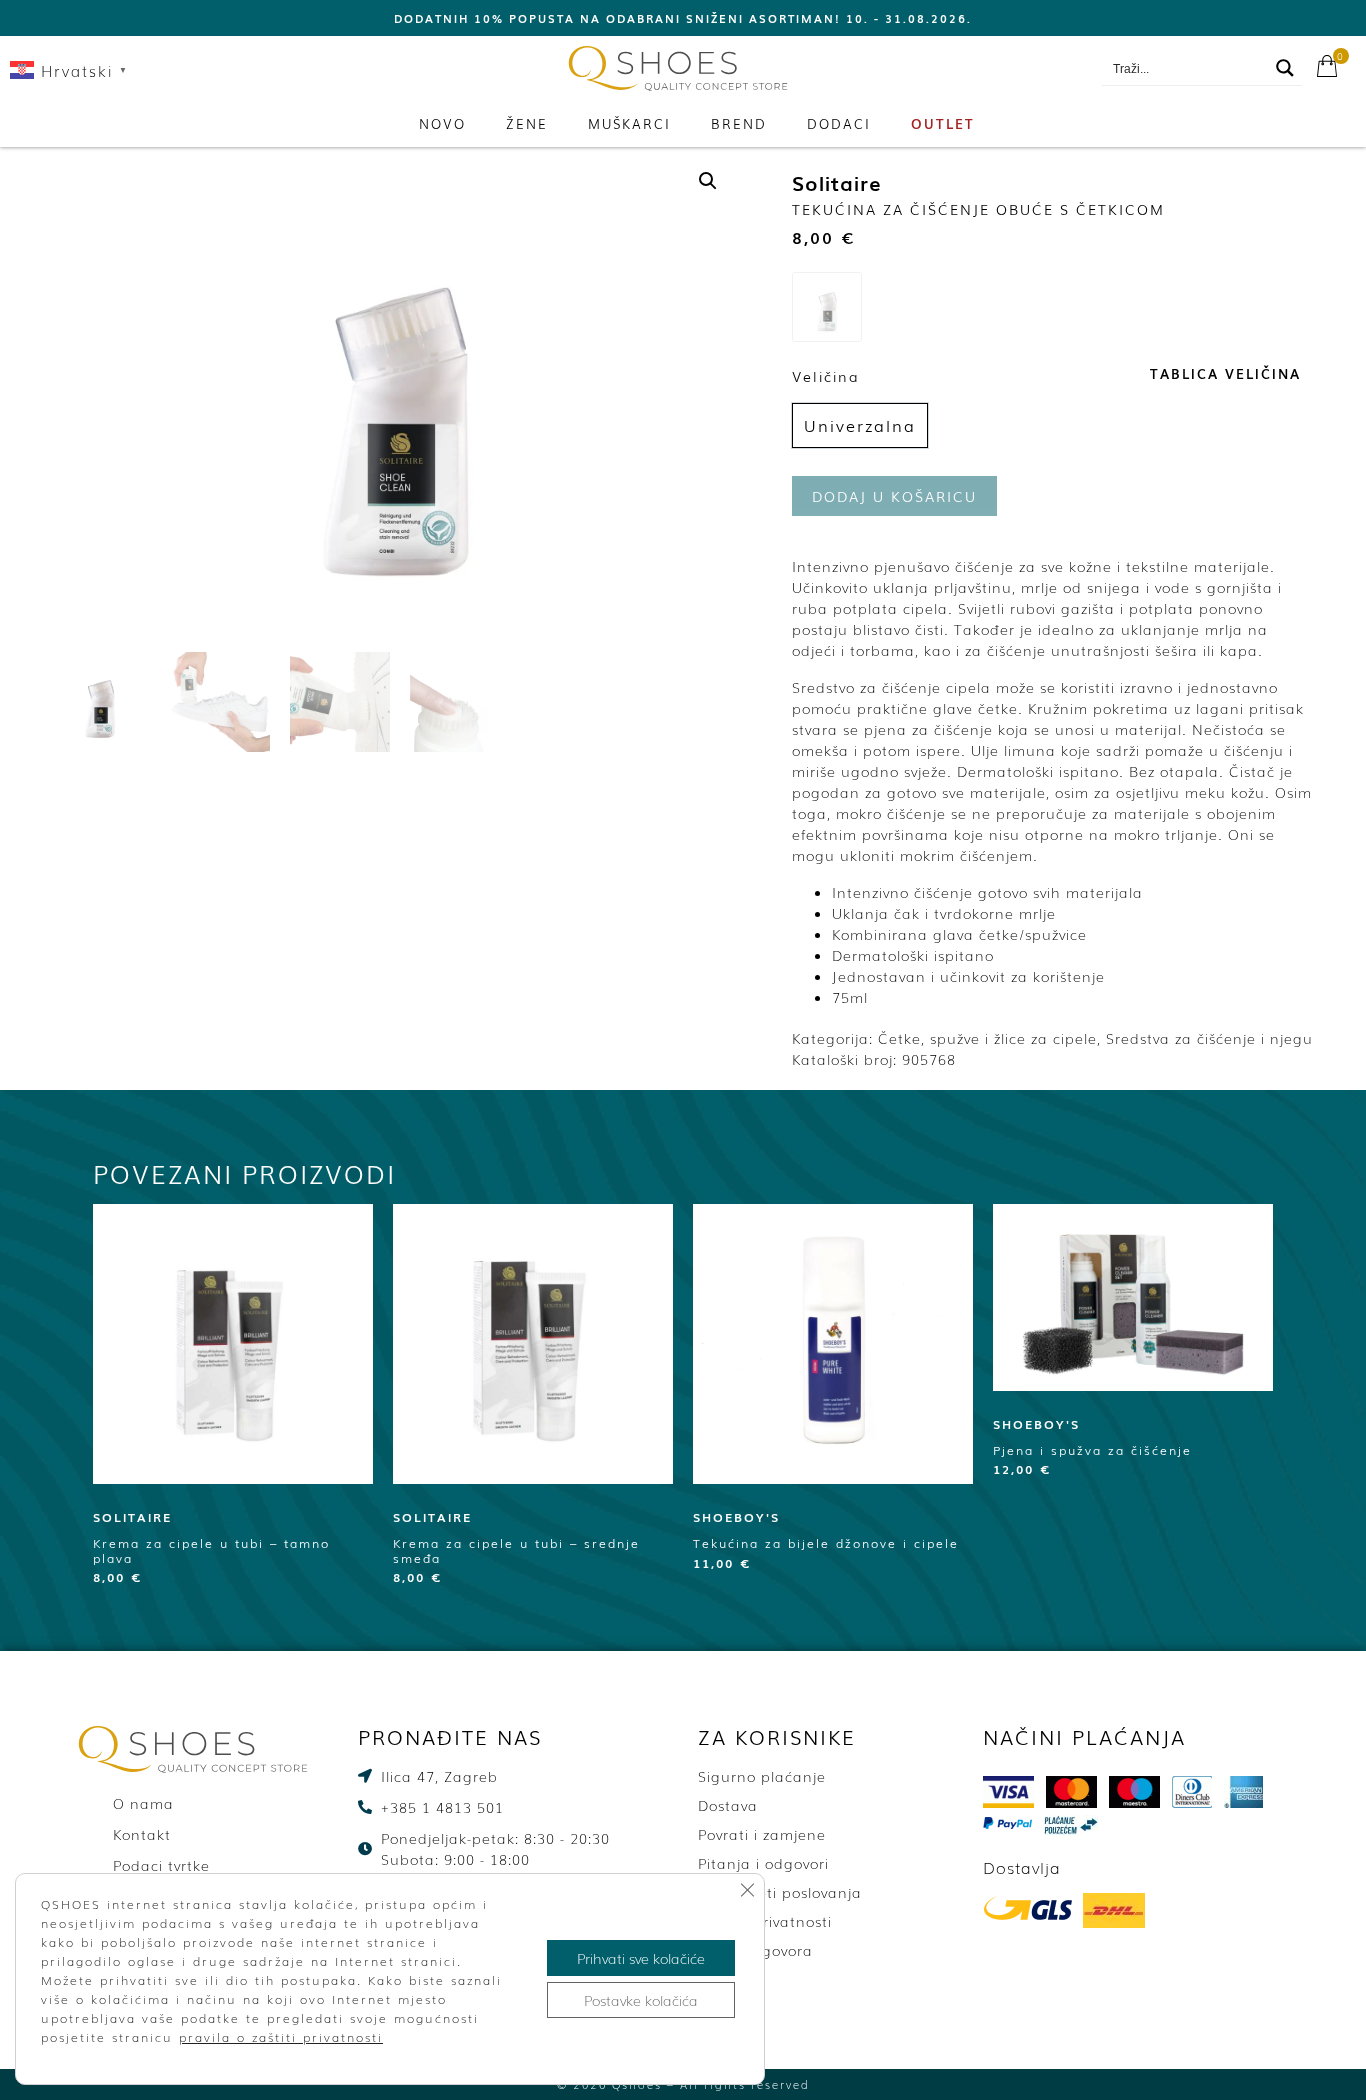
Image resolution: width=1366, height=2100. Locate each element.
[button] (708, 181)
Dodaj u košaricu (894, 496)
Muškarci (629, 123)
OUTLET (943, 123)
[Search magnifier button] (1285, 68)
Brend (739, 123)
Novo (442, 123)
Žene (527, 123)
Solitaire (837, 182)
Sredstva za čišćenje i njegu (1209, 1038)
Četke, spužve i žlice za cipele (987, 1038)
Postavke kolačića (641, 2000)
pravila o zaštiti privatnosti (281, 2037)
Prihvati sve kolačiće (641, 1958)
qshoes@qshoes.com (1007, 69)
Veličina (826, 376)
